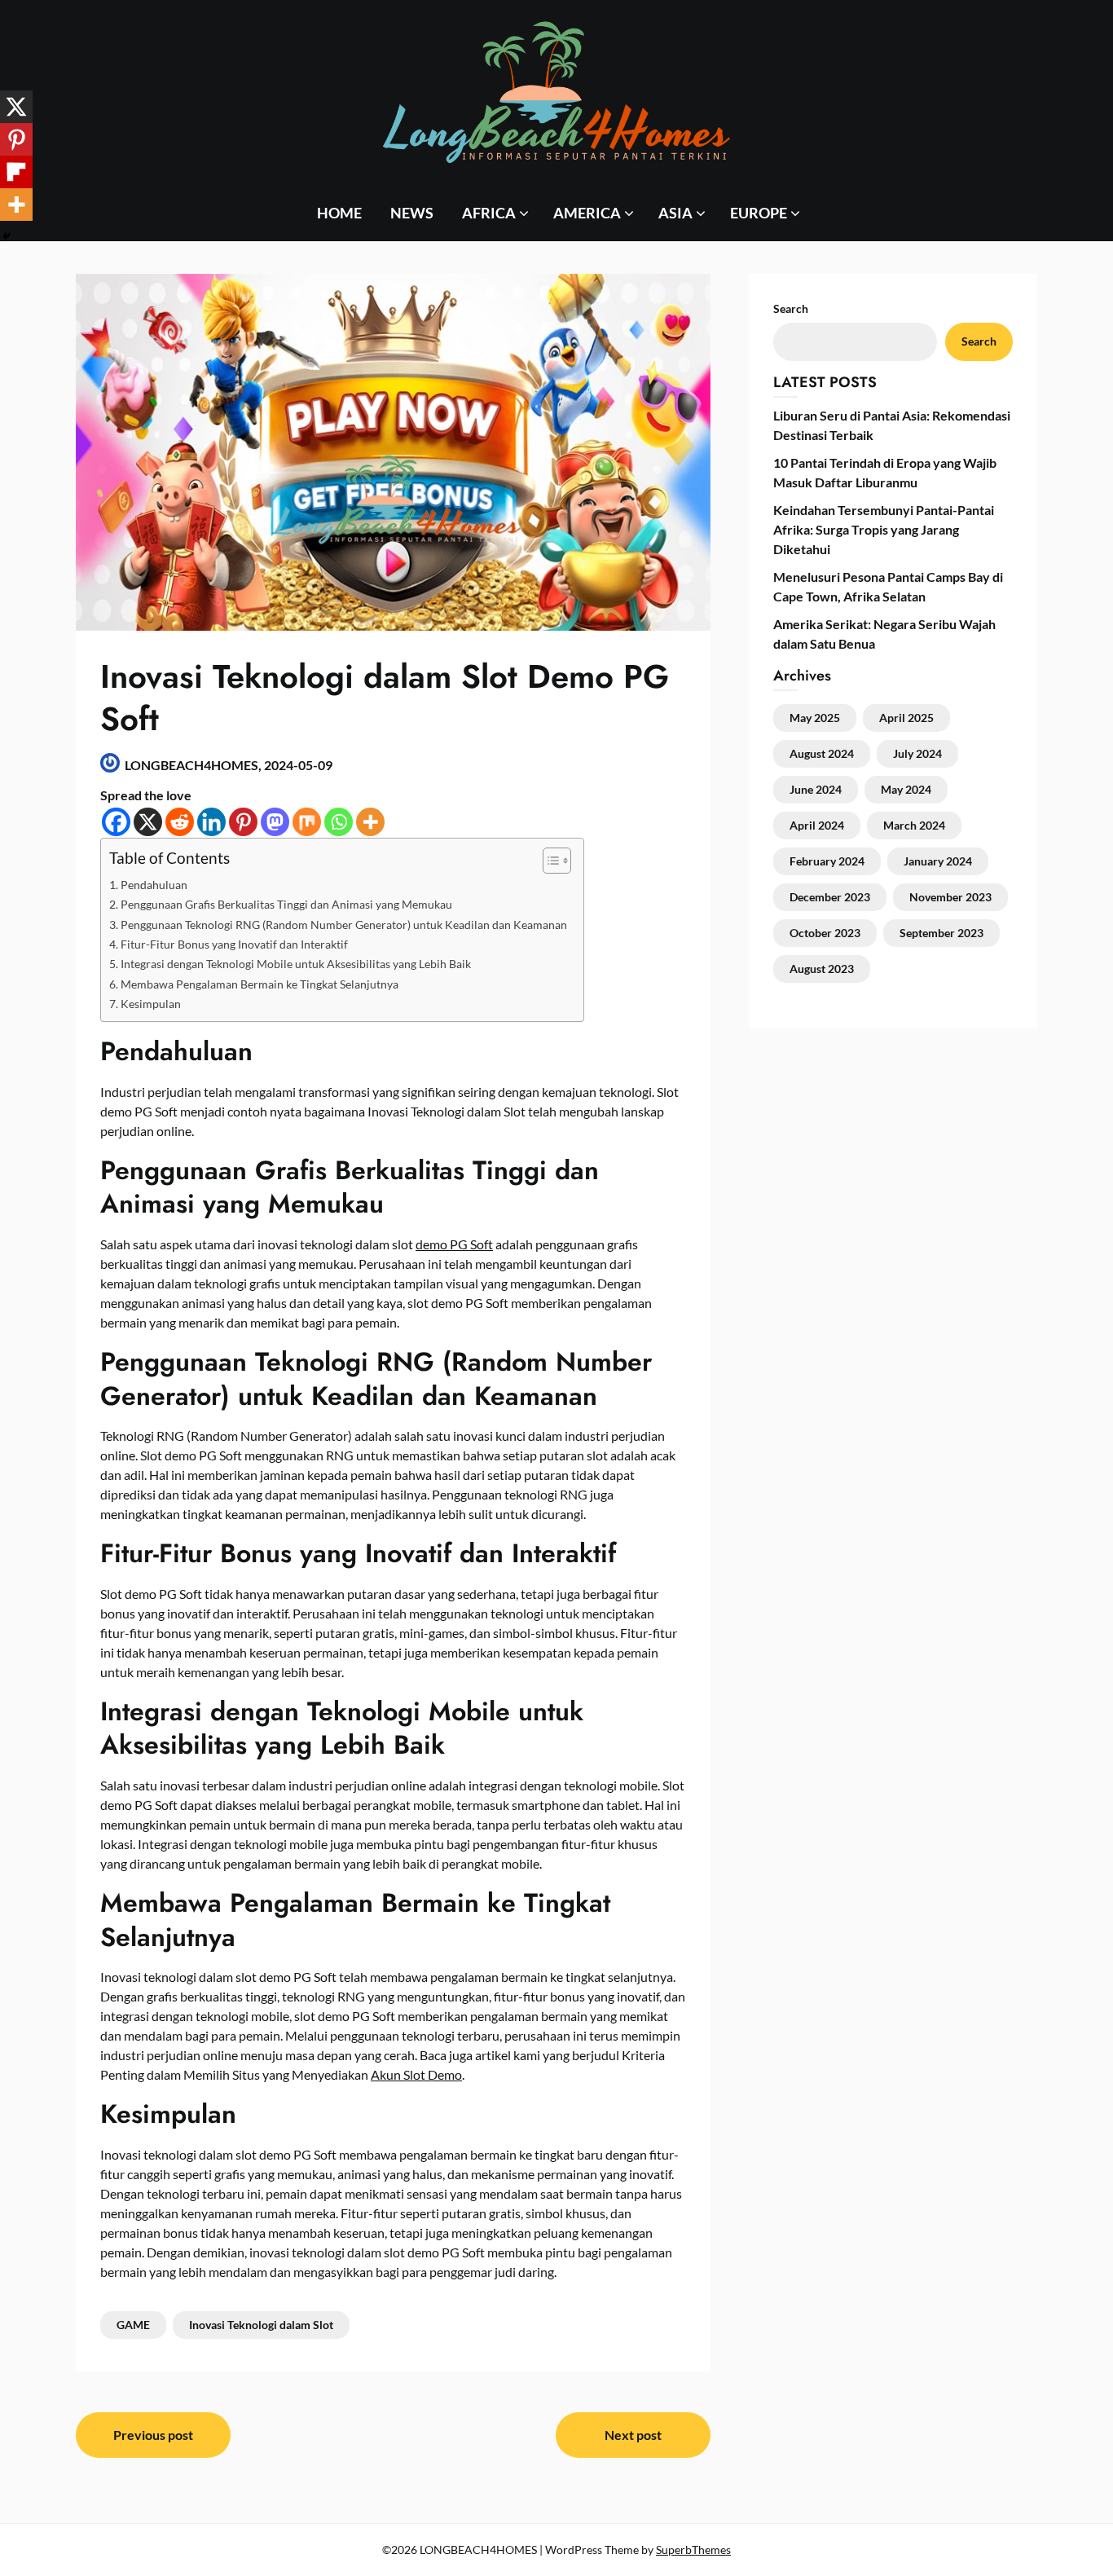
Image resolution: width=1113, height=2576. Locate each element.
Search (979, 341)
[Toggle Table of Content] (549, 861)
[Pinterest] (243, 822)
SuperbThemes (693, 2550)
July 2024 (917, 753)
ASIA (675, 213)
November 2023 (950, 897)
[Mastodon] (275, 822)
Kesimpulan (151, 1004)
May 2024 (906, 789)
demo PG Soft (454, 1244)
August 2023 (822, 969)
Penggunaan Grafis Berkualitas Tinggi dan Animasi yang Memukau (286, 904)
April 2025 (906, 718)
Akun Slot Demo (416, 2074)
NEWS (412, 213)
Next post (633, 2435)
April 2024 (817, 825)
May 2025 (815, 718)
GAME (133, 2325)
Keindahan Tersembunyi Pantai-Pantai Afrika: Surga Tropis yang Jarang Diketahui (884, 529)
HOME (339, 213)
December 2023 (830, 897)
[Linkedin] (211, 822)
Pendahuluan (154, 885)
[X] (148, 822)
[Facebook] (116, 822)
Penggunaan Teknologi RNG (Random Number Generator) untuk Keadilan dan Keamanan (344, 925)
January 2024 (938, 861)
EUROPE (759, 213)
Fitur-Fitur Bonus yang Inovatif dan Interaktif (234, 944)
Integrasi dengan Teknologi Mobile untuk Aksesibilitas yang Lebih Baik (296, 964)
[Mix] (307, 822)
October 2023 (825, 933)
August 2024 (822, 753)
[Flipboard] (16, 172)
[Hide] (7, 236)
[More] (370, 822)
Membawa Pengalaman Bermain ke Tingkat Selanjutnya (260, 984)
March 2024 (914, 825)
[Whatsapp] (339, 822)
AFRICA (489, 213)
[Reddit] (180, 822)
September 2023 (941, 933)
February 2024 (827, 861)
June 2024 (816, 789)
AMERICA (587, 213)
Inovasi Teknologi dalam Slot (261, 2325)
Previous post (153, 2435)
